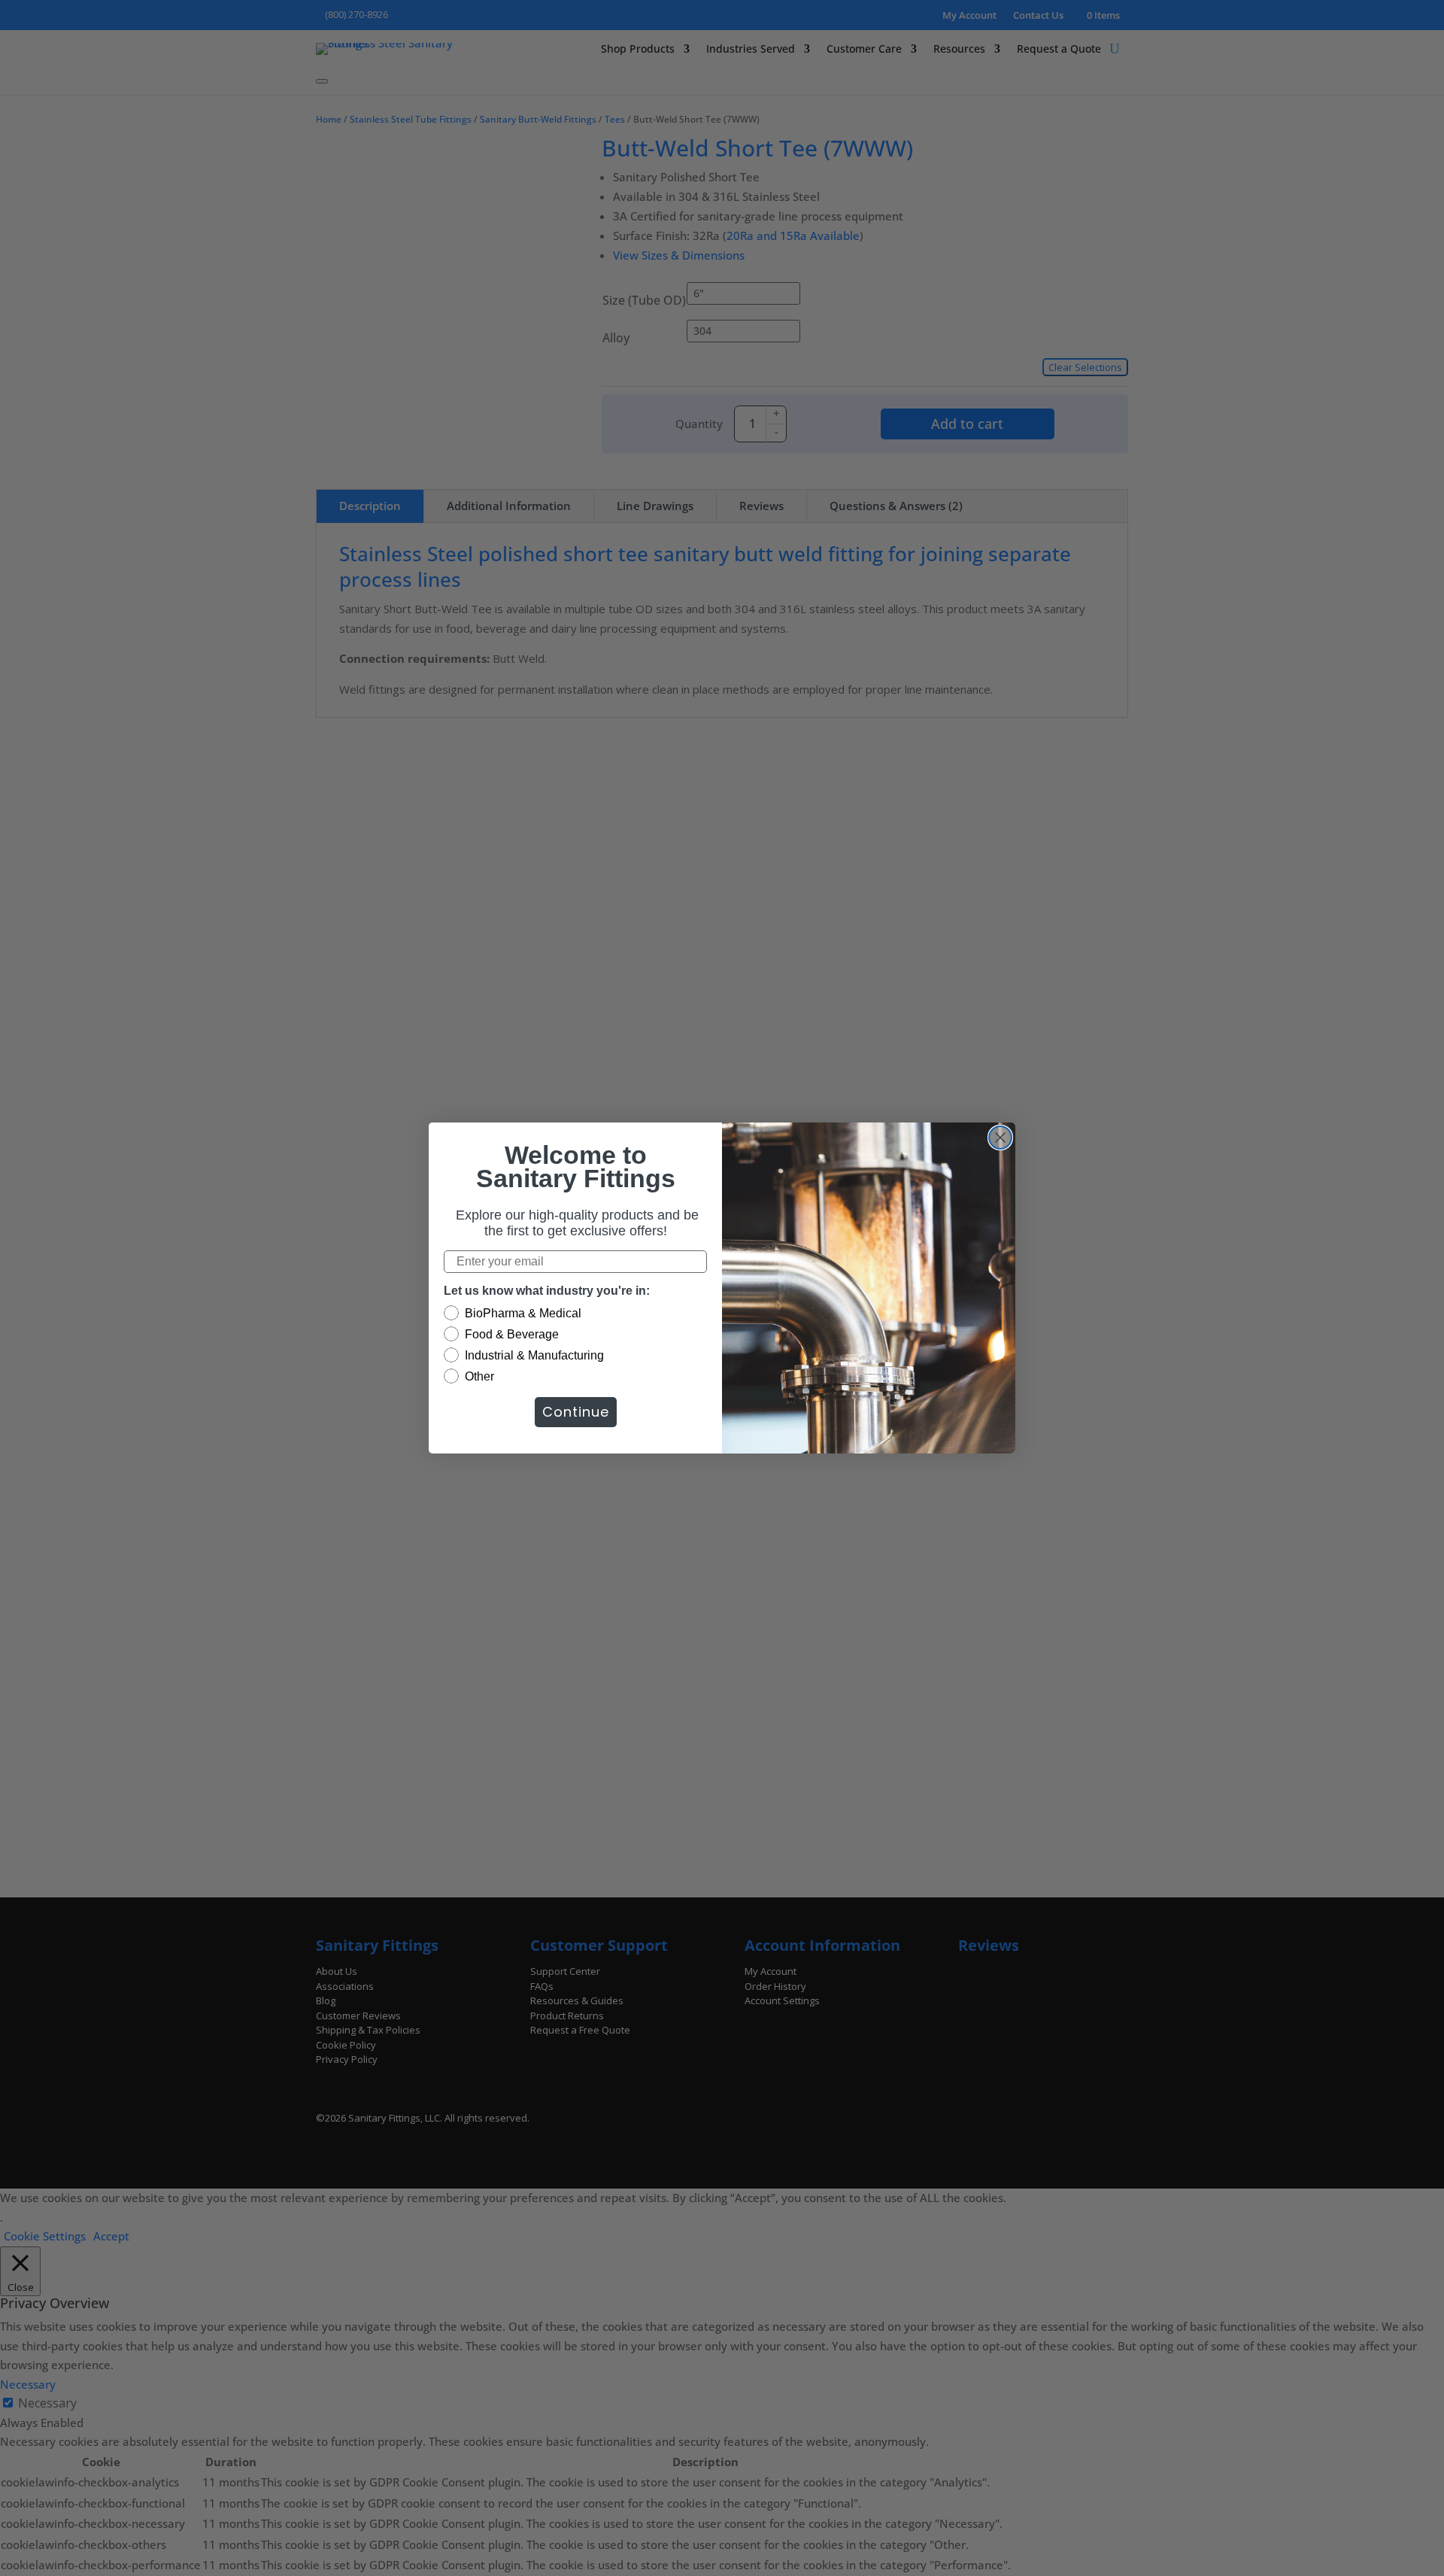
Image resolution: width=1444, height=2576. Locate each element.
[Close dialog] (1000, 1138)
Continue (576, 1412)
